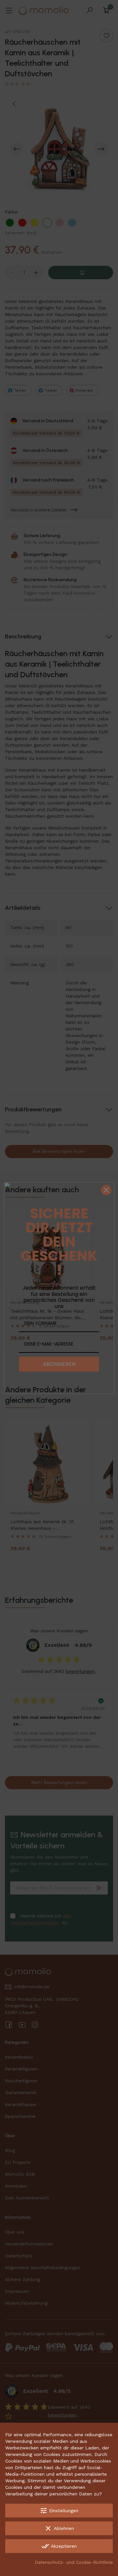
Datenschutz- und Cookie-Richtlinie (74, 2562)
